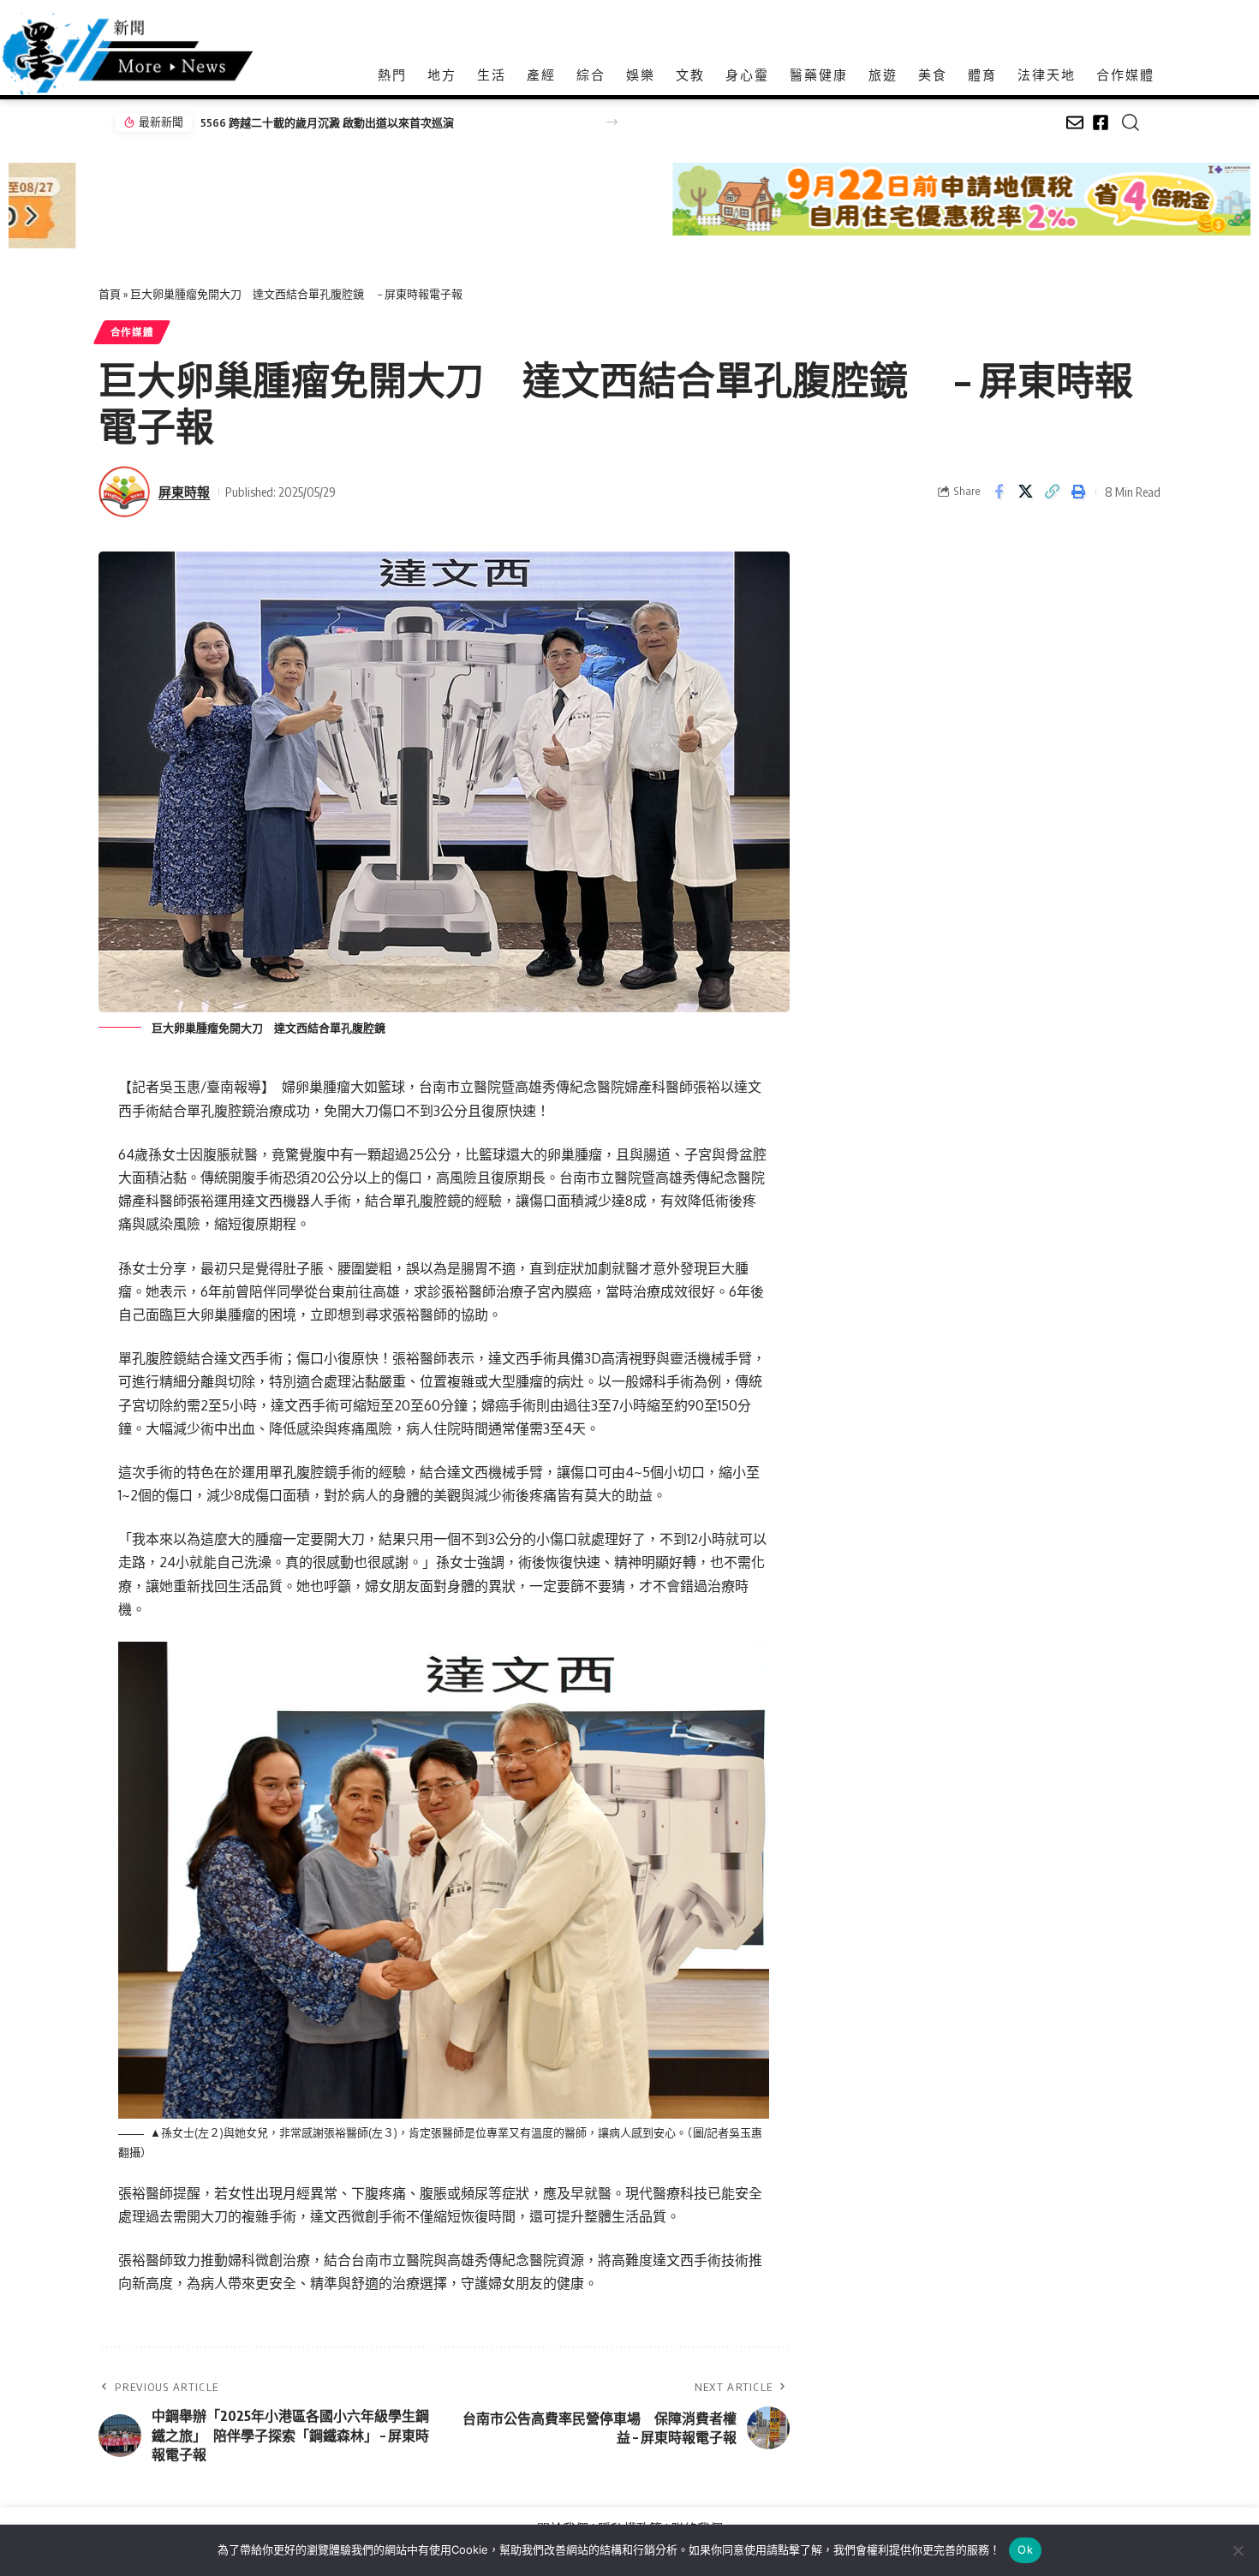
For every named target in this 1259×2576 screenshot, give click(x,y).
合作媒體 (132, 332)
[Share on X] (1025, 492)
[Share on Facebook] (999, 492)
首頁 (110, 294)
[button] (612, 122)
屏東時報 (184, 492)
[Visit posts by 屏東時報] (124, 492)
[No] (1238, 2550)
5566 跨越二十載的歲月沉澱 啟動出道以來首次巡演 (327, 122)
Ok (1025, 2549)
